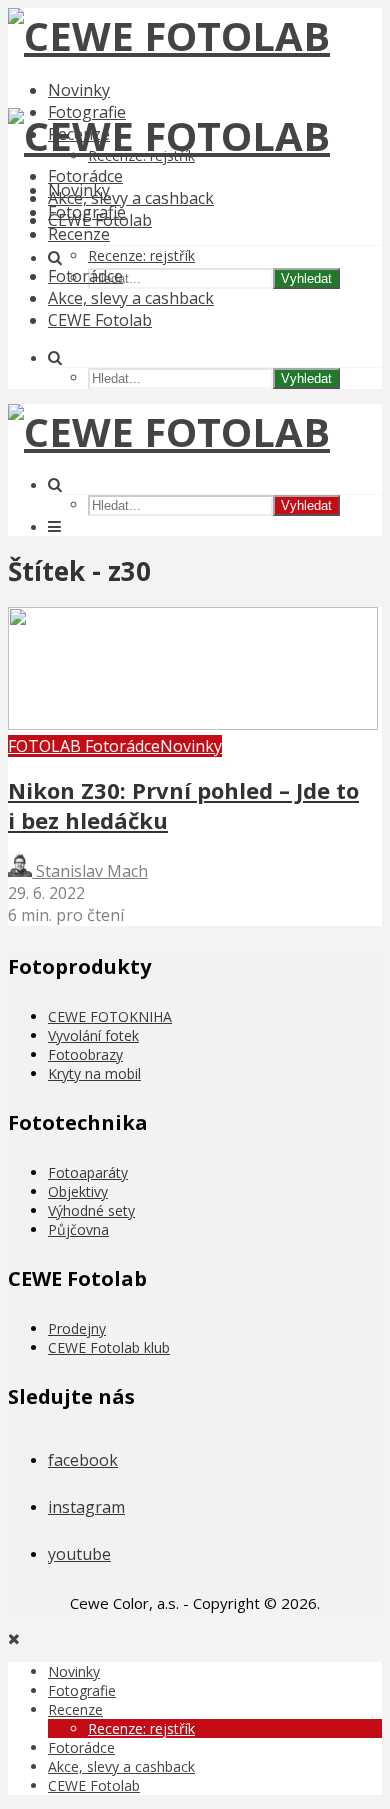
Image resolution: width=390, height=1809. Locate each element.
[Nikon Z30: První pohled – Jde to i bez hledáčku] (193, 724)
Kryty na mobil (94, 1073)
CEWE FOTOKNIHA (110, 1016)
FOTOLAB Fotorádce (84, 746)
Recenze (79, 234)
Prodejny (77, 1328)
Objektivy (78, 1191)
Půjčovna (78, 1229)
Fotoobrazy (85, 1054)
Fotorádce (85, 176)
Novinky (79, 90)
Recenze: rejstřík (141, 255)
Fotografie (87, 212)
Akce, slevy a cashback (131, 198)
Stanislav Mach (90, 871)
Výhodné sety (91, 1210)
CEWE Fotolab (100, 320)
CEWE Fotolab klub (109, 1347)
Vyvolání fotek (93, 1035)
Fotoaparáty (88, 1172)
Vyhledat (306, 278)
